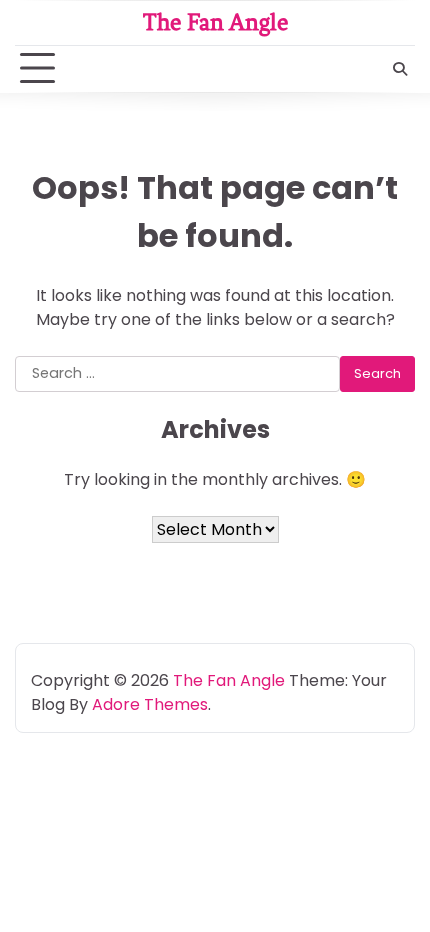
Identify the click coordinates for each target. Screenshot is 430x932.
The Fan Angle (215, 22)
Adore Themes (150, 704)
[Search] (400, 69)
